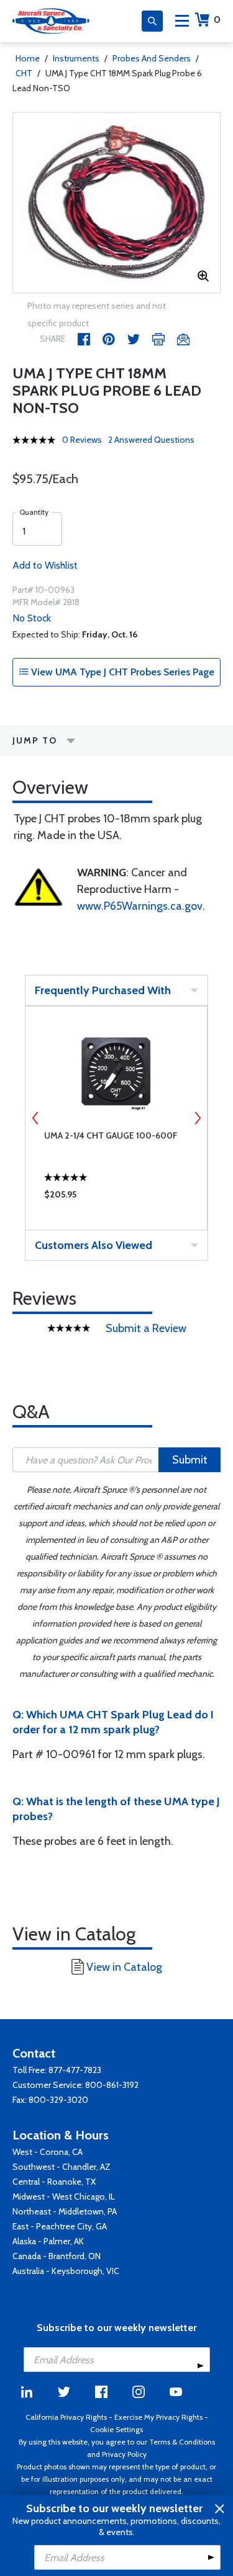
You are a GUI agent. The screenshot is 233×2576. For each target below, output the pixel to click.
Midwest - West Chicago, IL (64, 2196)
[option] (116, 203)
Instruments (76, 58)
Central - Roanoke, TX (54, 2182)
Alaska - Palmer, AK (48, 2241)
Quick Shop (116, 1197)
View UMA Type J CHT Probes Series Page (121, 672)
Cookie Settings (116, 2429)
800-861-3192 (112, 2085)
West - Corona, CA (48, 2152)
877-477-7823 (75, 2070)
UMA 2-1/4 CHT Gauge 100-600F (111, 1135)
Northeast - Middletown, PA (65, 2211)
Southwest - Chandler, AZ (62, 2167)
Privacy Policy (124, 2454)
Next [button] (198, 1118)
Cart (217, 20)
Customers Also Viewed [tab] (94, 1245)
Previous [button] (35, 1118)
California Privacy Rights (66, 2417)
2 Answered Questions (151, 440)
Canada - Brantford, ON (57, 2256)
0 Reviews (82, 440)
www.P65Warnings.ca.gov (140, 906)
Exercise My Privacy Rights (158, 2417)
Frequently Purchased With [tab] (103, 990)
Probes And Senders (152, 58)
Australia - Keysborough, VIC (66, 2271)
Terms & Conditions (182, 2442)
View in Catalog (124, 1967)
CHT (24, 73)
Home (28, 58)
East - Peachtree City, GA (60, 2226)
